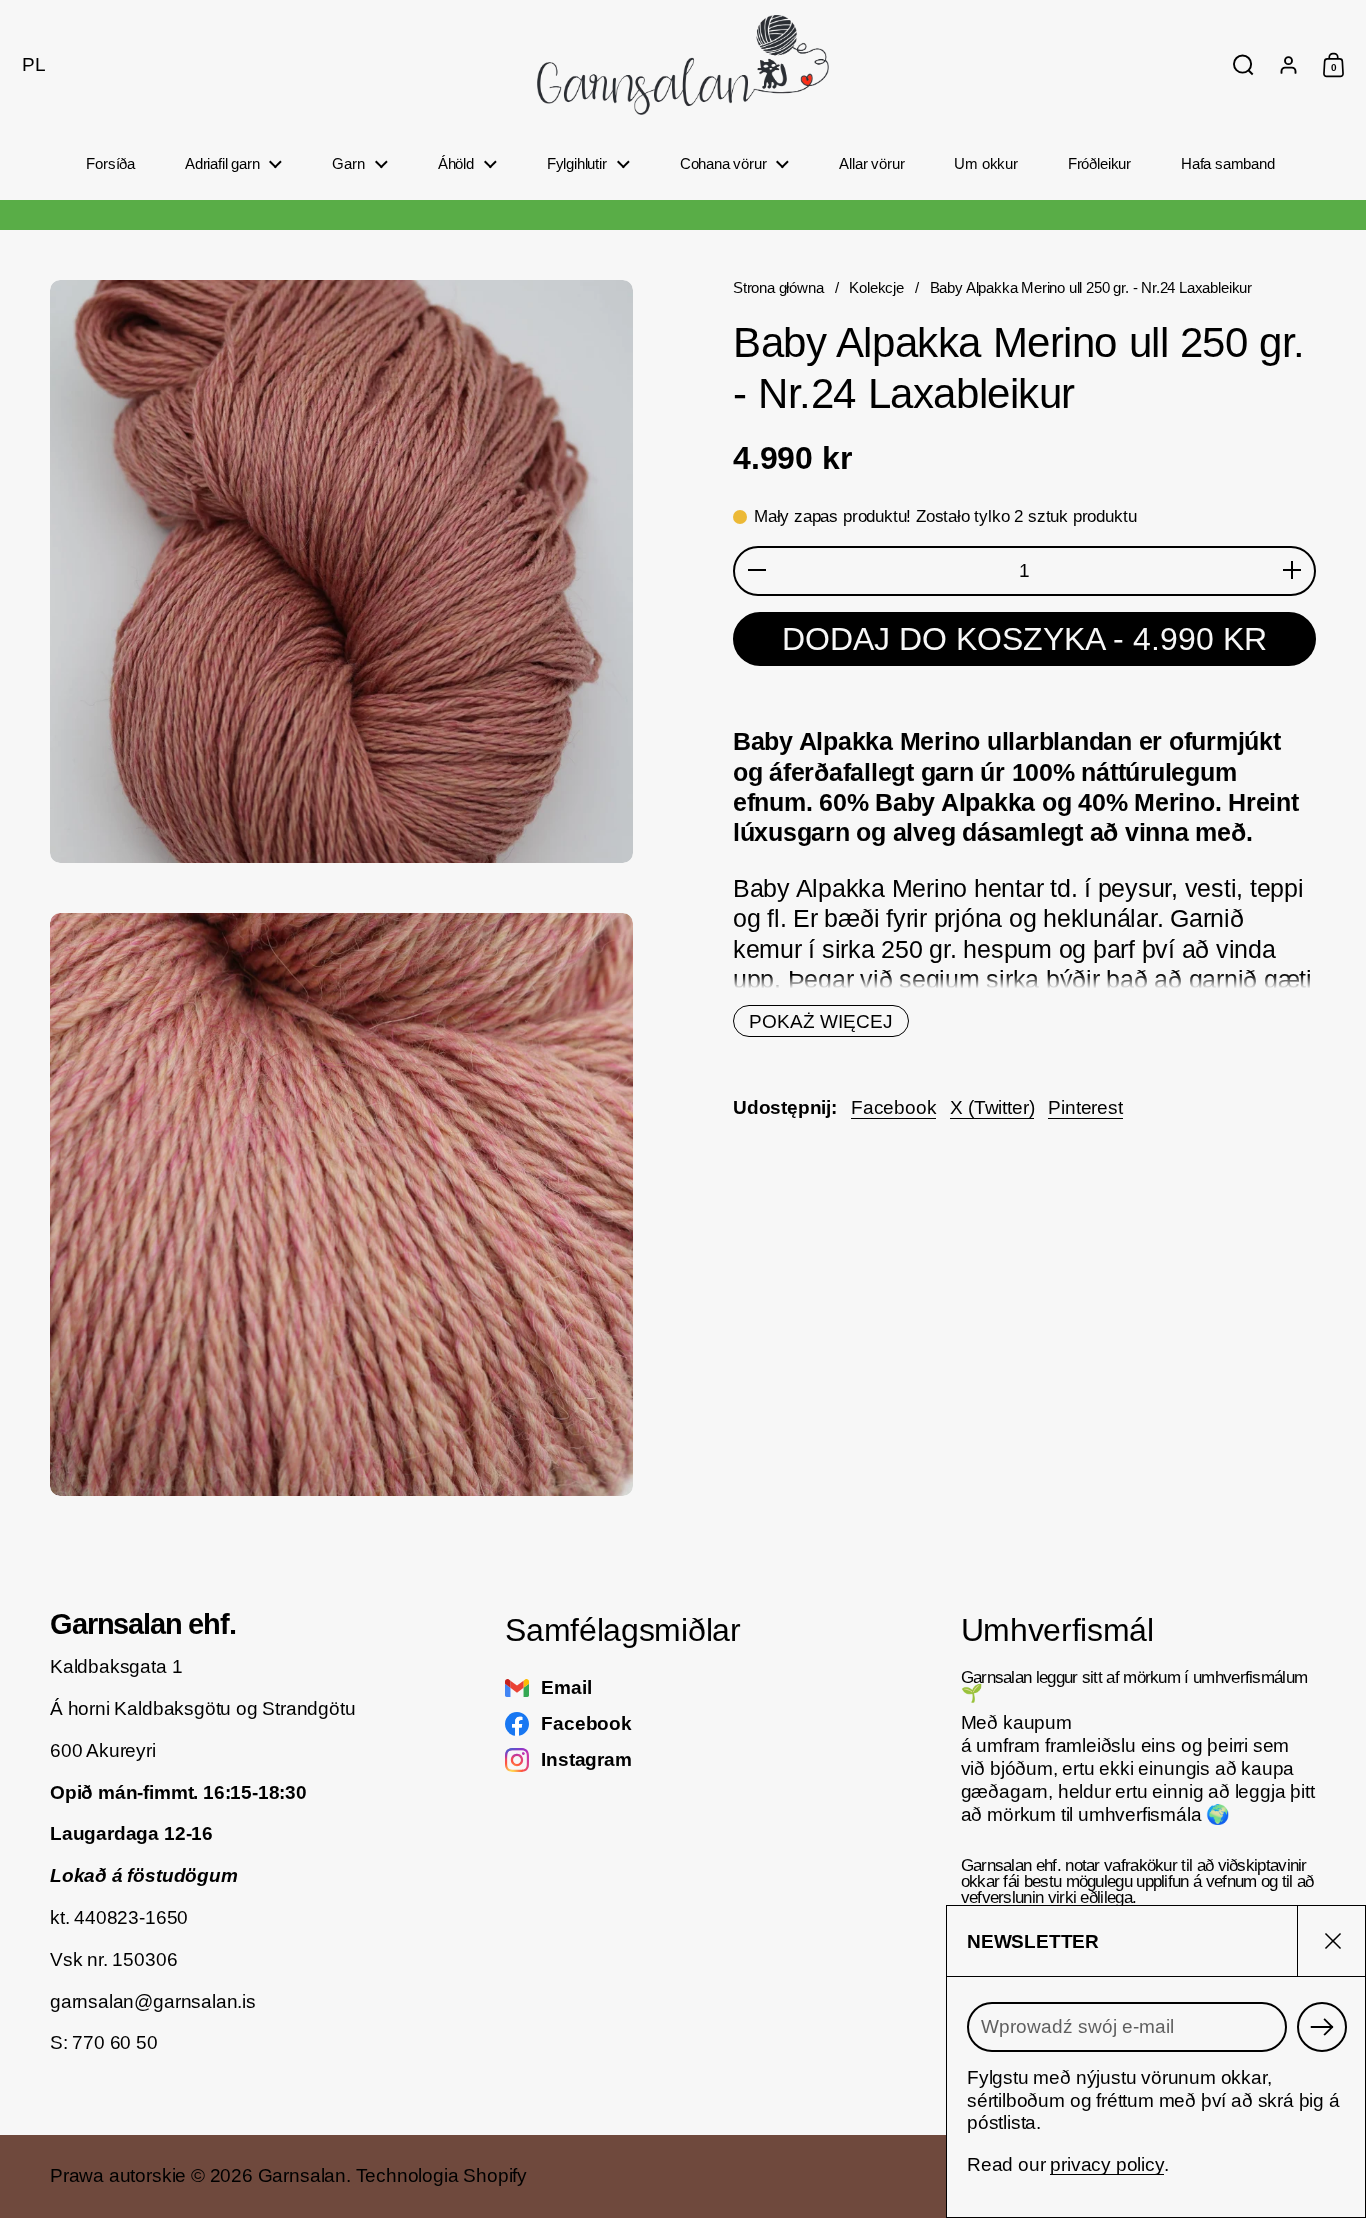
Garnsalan (302, 2175)
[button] (29, 65)
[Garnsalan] (683, 65)
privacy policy (1106, 2164)
